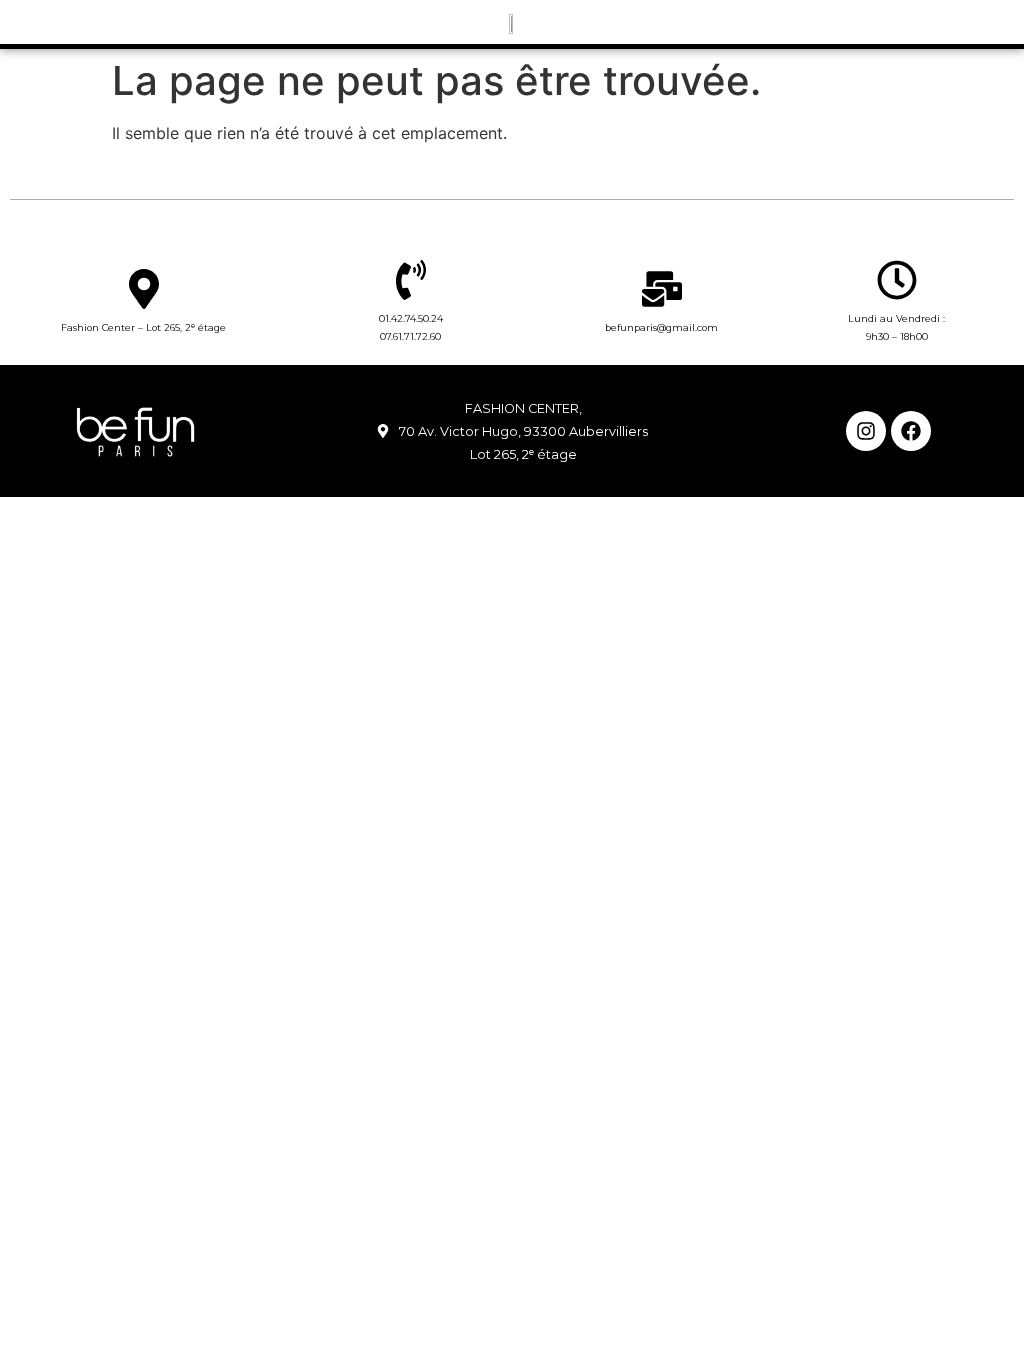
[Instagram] (866, 431)
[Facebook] (911, 431)
